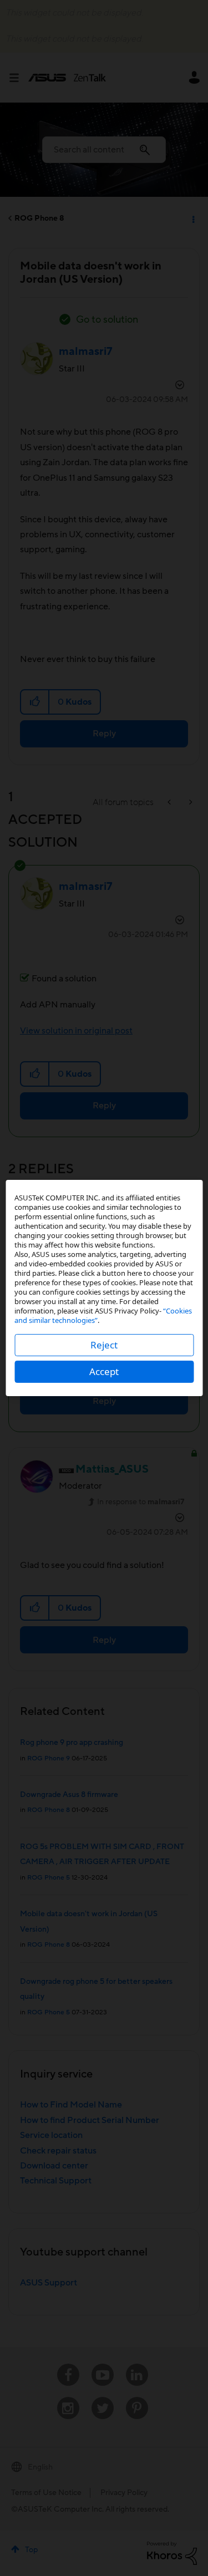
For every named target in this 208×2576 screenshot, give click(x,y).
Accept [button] (104, 1371)
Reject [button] (104, 1345)
